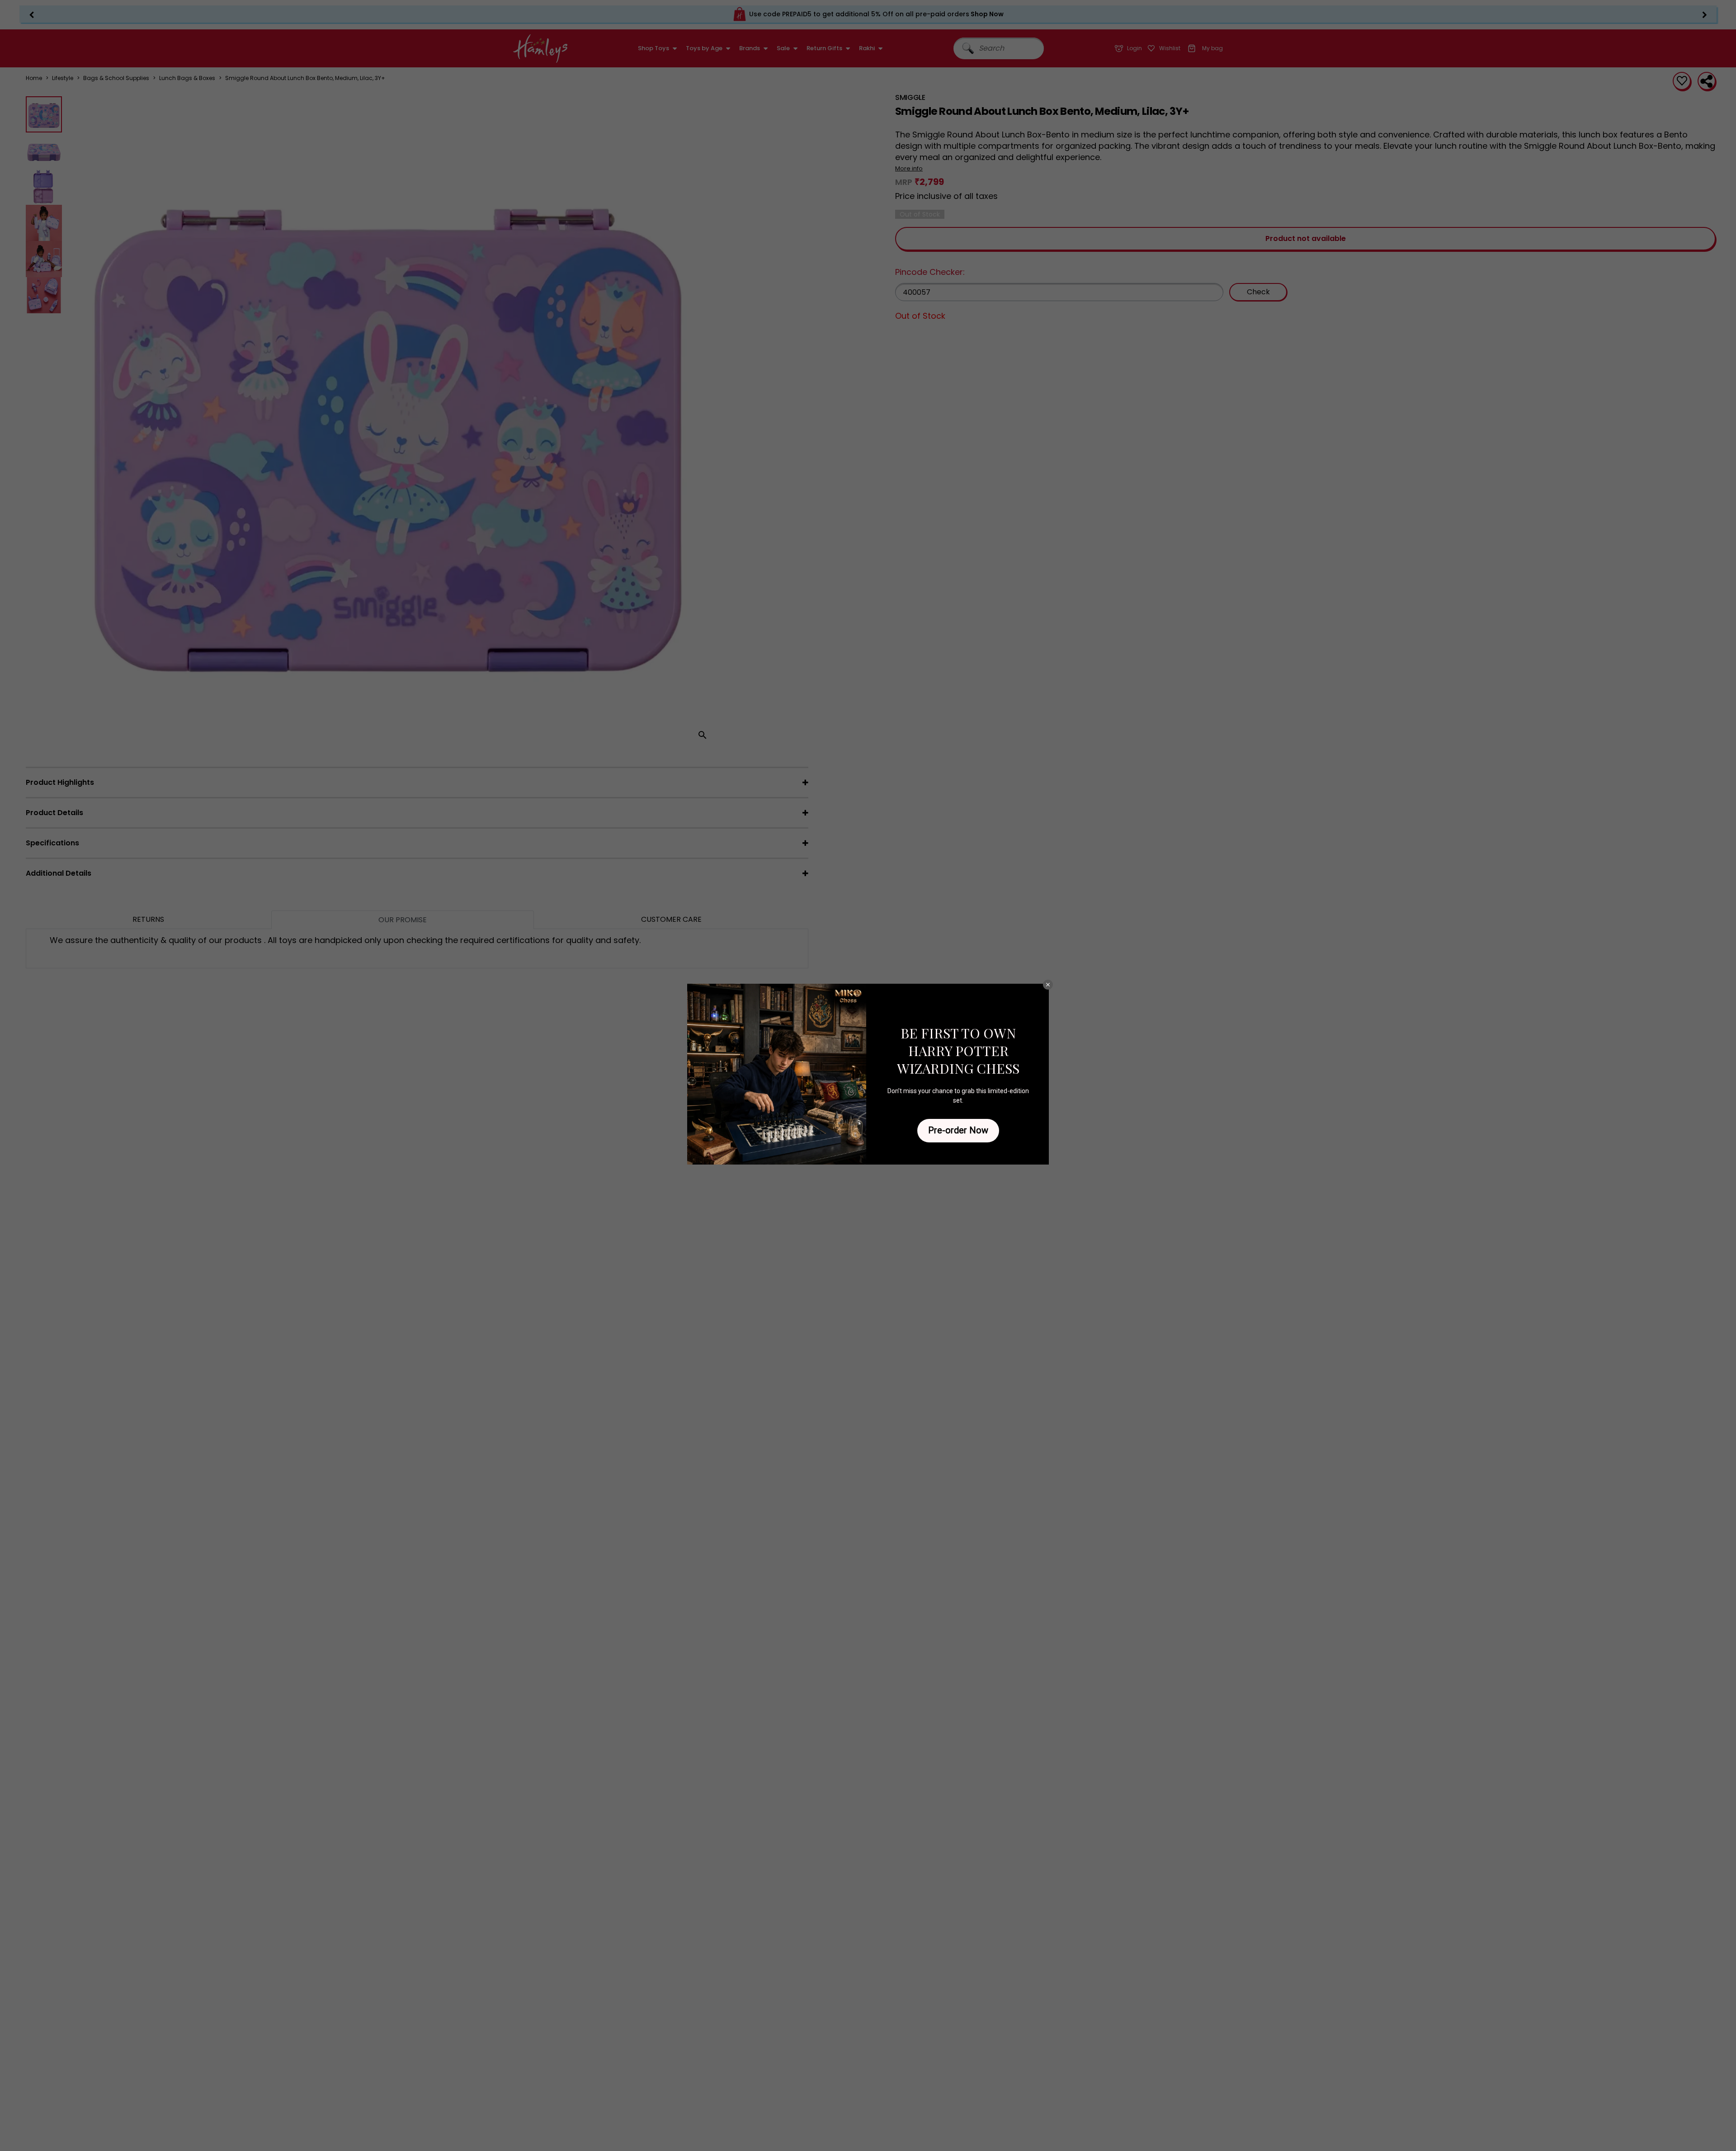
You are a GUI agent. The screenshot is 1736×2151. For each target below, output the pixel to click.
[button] (1048, 985)
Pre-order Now (958, 1130)
